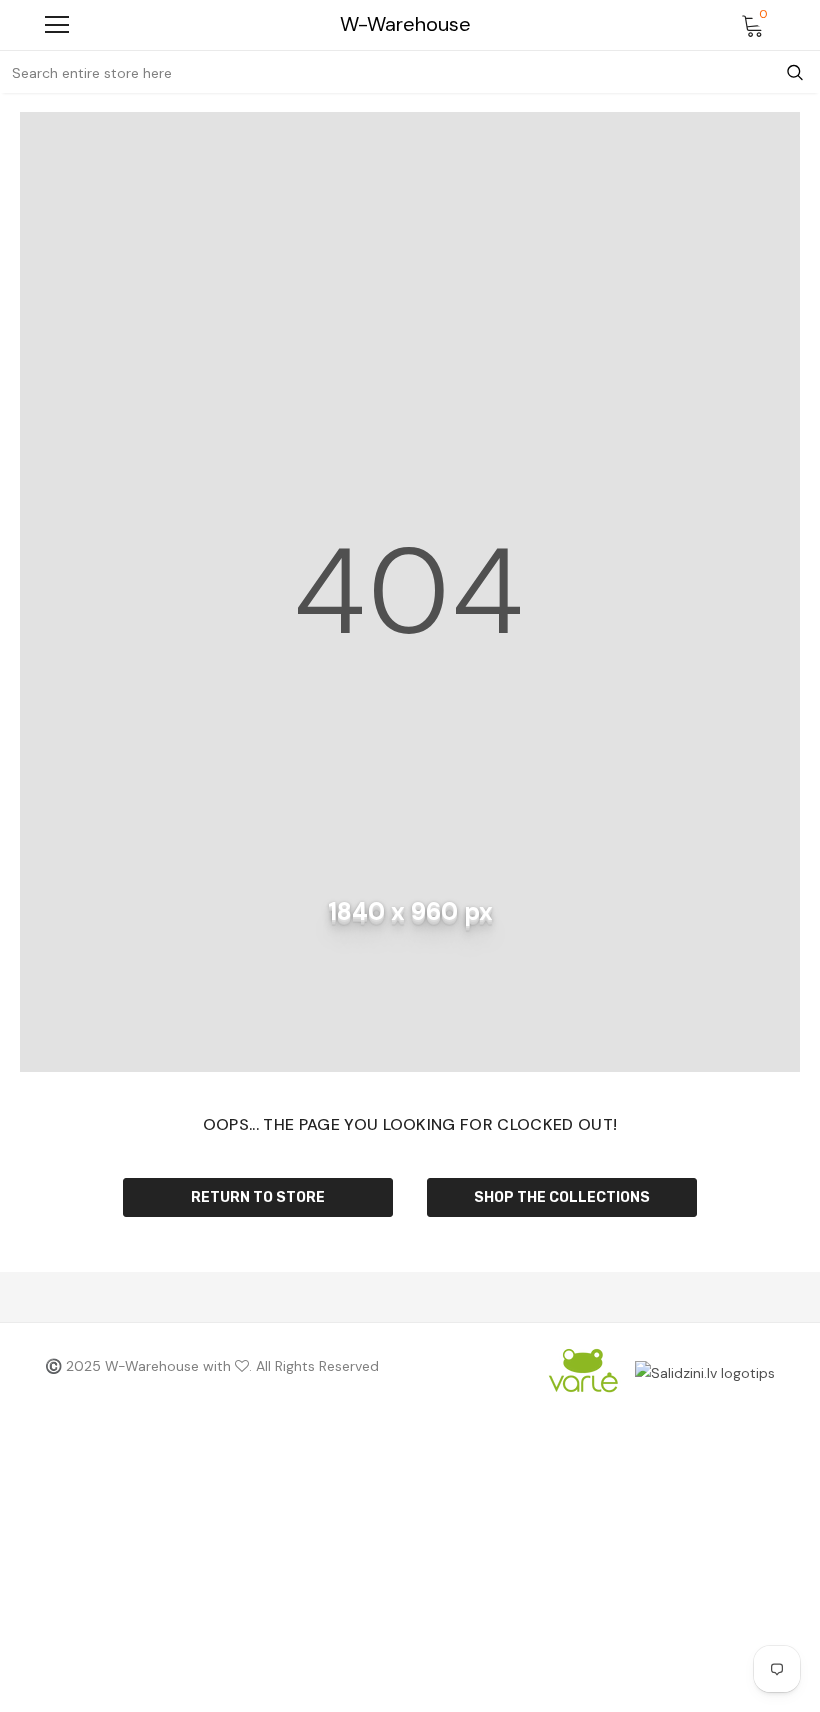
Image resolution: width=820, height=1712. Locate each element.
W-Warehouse (405, 24)
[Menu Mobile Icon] (57, 25)
